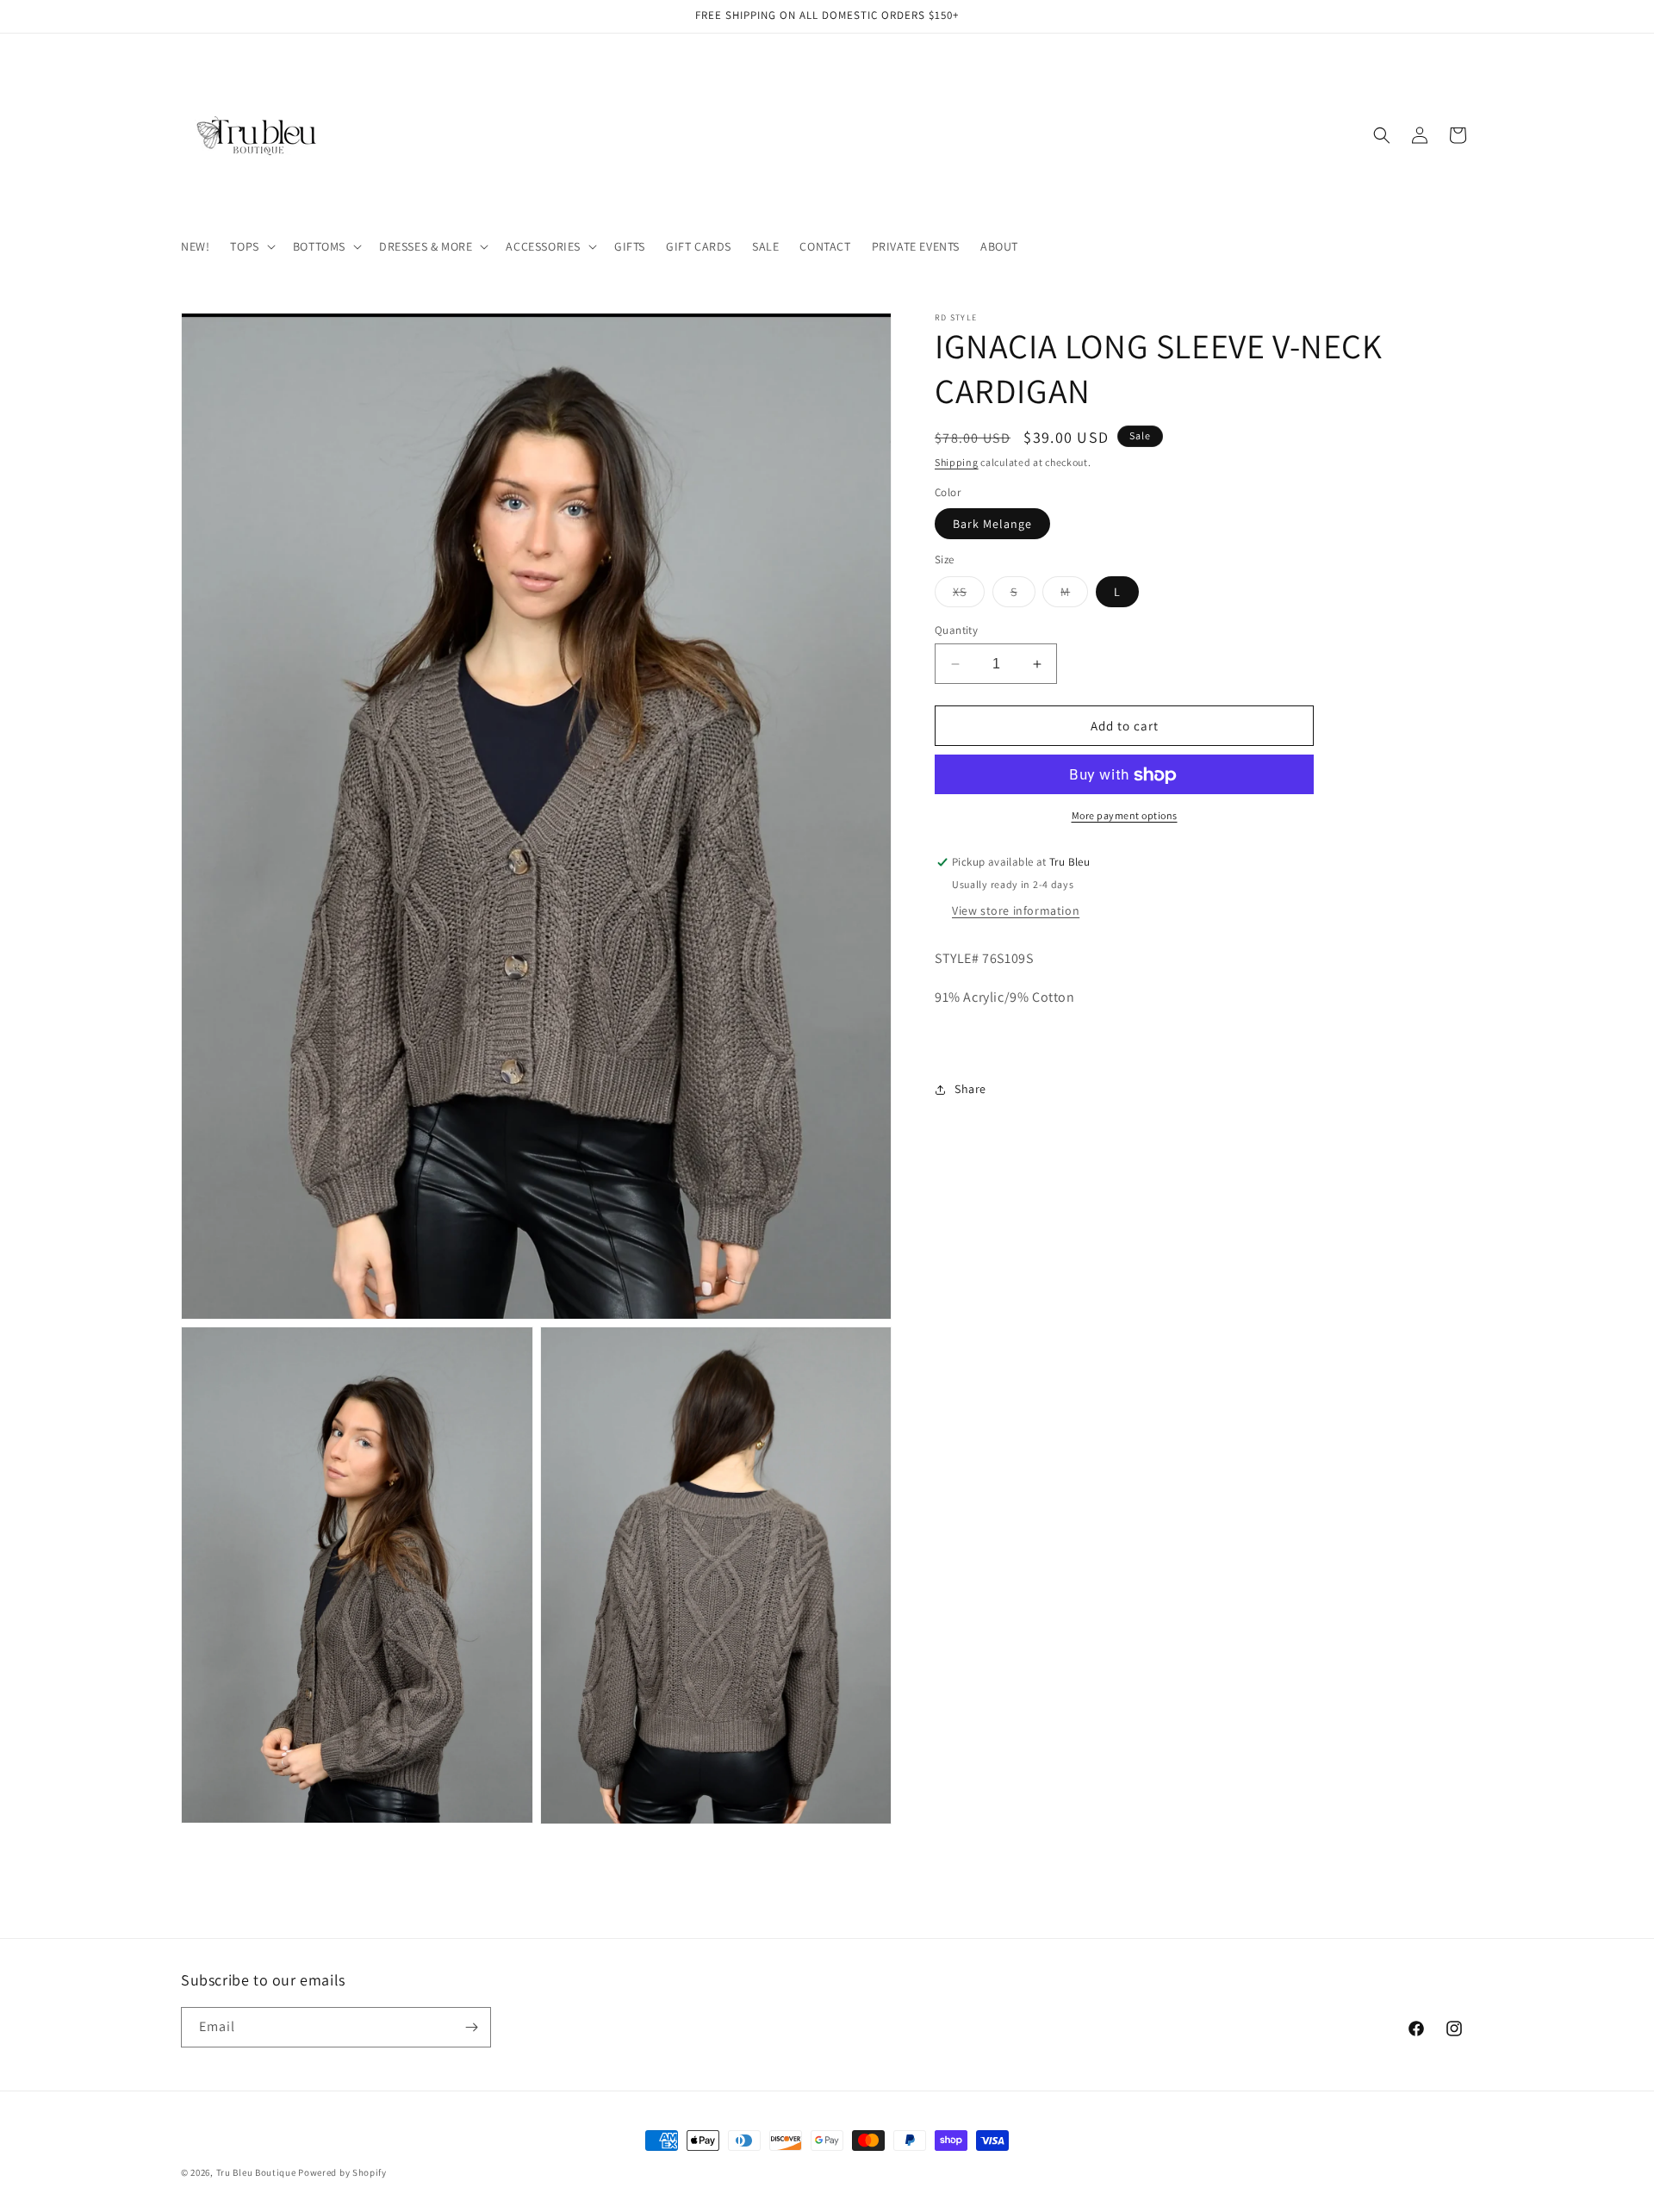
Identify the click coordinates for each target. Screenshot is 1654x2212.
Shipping (957, 462)
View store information (1016, 910)
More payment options (1125, 816)
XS (969, 595)
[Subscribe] (471, 2027)
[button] (251, 246)
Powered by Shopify (342, 2172)
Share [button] (970, 1089)
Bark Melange (992, 525)
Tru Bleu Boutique (256, 2172)
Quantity (956, 630)
